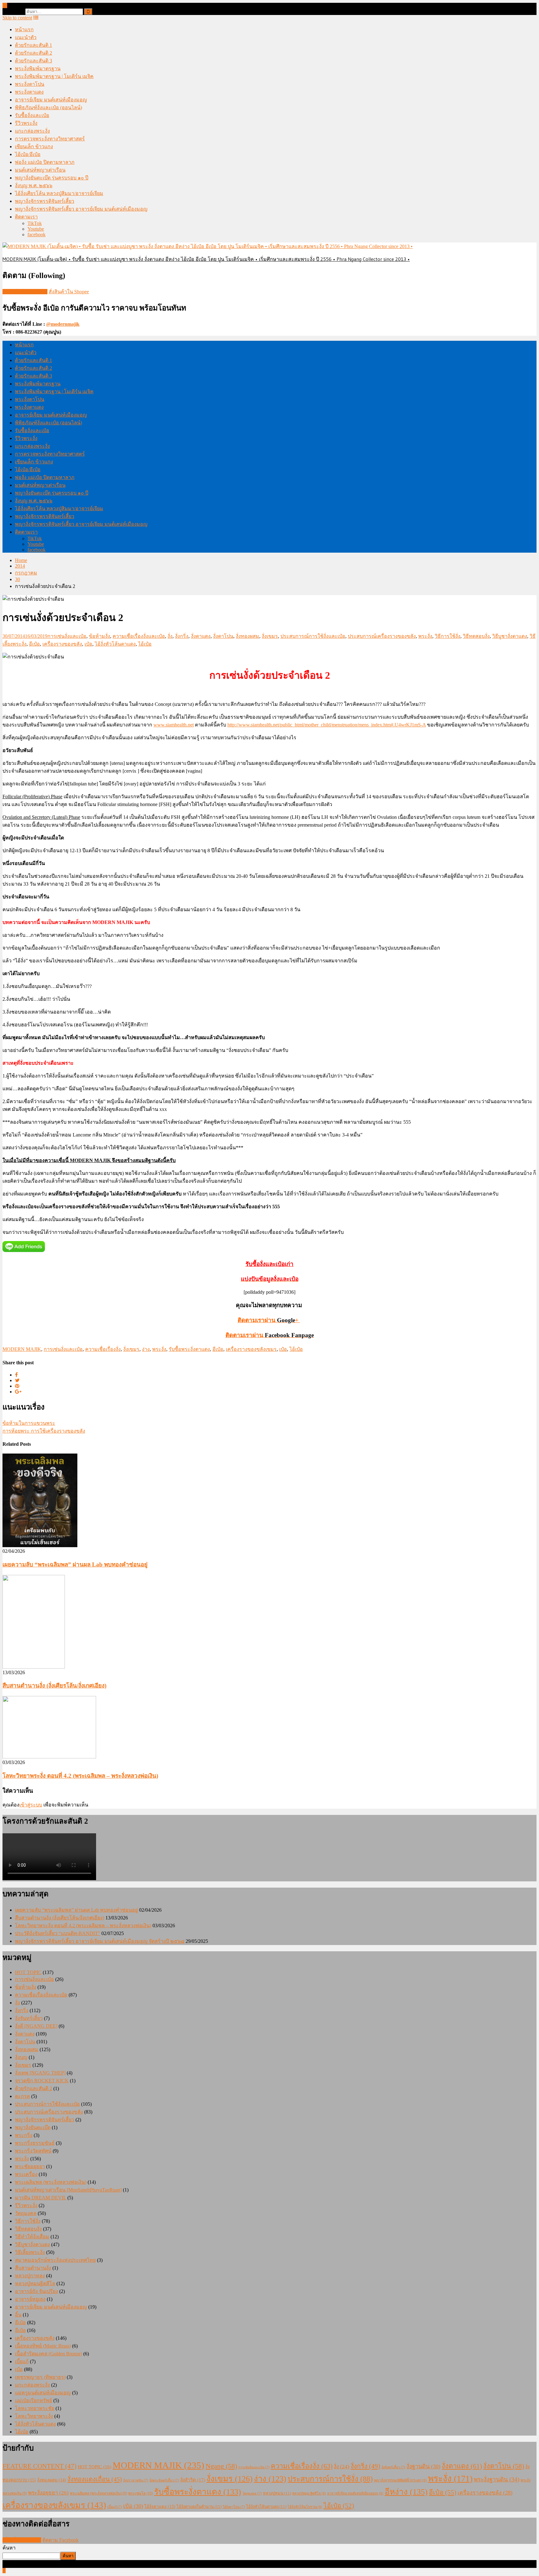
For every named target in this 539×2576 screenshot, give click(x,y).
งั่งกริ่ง (182, 636)
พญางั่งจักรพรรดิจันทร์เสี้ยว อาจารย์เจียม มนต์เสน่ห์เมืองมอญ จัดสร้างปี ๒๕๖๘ (100, 1941)
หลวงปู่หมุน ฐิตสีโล (309, 2493)
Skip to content (17, 18)
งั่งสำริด (193, 2480)
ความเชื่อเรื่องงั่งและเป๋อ (139, 636)
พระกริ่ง (24, 2135)
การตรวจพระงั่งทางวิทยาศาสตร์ (50, 139)
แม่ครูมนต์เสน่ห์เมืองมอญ (43, 2393)
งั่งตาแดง (201, 636)
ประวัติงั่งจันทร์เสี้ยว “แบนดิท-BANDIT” (58, 1933)
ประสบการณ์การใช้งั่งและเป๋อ (313, 636)
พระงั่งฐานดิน (497, 2479)
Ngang (221, 2466)
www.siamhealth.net (174, 725)
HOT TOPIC (28, 1972)
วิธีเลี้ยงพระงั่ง (30, 2252)
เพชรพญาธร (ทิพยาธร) (40, 2377)
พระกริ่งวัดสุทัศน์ (33, 2151)
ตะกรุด (22, 2096)
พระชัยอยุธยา (30, 2166)
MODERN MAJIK (22, 1349)
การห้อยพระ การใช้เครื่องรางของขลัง (44, 1431)
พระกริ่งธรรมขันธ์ (35, 2143)
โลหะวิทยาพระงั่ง (34, 2416)
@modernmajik (63, 324)
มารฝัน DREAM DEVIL (41, 2198)
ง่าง (146, 1349)
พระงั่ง (425, 636)
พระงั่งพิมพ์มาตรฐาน (38, 68)
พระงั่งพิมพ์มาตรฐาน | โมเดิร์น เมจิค (54, 76)
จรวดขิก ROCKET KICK (42, 2081)
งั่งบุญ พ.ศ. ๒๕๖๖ (34, 186)
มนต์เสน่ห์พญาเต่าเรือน (40, 170)
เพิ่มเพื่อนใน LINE (22, 2540)
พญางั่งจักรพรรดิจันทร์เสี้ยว (45, 201)
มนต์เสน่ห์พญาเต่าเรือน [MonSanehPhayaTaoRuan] (68, 2190)
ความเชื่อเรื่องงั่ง (103, 1349)
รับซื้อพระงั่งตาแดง (189, 1349)
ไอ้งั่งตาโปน (234, 2507)
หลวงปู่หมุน (277, 2493)
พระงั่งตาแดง (29, 92)
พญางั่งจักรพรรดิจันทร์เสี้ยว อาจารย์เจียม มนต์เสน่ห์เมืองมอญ (81, 209)
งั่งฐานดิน (423, 2466)
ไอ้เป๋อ (145, 644)
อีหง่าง (406, 2492)
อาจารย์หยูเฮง (30, 2299)
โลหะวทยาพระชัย (35, 2408)
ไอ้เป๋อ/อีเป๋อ (28, 154)
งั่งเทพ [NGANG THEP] (40, 2073)
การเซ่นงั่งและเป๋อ (67, 636)
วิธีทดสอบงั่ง (476, 636)
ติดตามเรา (26, 217)
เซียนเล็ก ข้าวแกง (34, 147)
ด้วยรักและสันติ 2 (34, 53)
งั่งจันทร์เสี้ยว (29, 2018)
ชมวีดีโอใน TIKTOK (25, 292)
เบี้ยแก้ (22, 2361)
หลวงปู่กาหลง (30, 2276)
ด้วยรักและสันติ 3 (34, 61)
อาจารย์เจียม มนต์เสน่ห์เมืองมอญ (51, 100)
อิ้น (18, 2315)
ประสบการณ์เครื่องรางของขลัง (382, 636)
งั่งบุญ (21, 2057)
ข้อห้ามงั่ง (100, 636)
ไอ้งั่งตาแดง (160, 2507)
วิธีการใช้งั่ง (448, 636)
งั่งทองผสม (248, 636)
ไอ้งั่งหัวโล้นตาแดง (115, 644)
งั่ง (170, 636)
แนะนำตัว (26, 37)
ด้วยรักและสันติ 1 (34, 45)
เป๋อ (88, 644)
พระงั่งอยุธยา (48, 2493)
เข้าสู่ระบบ (31, 1805)
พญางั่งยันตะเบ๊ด (33, 2127)
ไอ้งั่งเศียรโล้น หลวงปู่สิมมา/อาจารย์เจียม (59, 193)
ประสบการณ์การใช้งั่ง (330, 2479)
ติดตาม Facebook (61, 2540)
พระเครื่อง (26, 2174)
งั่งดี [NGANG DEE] (36, 2026)
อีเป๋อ (34, 644)
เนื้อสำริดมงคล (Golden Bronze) (49, 2354)
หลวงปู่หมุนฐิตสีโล (35, 2283)
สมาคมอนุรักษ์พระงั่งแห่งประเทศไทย (55, 2260)
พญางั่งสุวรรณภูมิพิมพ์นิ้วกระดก (400, 2480)
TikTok (35, 223)
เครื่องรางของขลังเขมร (251, 1349)
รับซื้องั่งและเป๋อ (32, 115)
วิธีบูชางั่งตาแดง (510, 636)
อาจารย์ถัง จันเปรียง (36, 2291)
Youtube (36, 229)
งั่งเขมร (270, 636)
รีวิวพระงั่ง (26, 123)
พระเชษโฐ (141, 2493)
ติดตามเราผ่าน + (269, 1320)
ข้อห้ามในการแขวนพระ (29, 1423)
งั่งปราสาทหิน (136, 2480)
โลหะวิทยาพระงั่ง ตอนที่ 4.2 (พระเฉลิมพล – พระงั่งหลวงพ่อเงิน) (80, 1776)
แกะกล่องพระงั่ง (32, 131)
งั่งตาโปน (223, 636)
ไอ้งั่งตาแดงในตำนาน (199, 2507)
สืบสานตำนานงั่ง (33, 2268)
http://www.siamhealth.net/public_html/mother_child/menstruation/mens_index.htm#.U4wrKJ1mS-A (327, 725)
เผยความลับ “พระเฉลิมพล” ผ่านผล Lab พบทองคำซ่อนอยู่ (75, 1564)
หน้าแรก (24, 29)
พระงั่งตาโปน (30, 84)
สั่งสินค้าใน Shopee (69, 292)
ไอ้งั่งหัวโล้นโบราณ (305, 2507)
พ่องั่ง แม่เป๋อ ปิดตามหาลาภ (45, 162)
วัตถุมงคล (26, 2213)
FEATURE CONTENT (39, 2466)
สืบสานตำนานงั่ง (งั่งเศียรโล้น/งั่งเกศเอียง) (54, 1686)
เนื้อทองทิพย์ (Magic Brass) (43, 2346)
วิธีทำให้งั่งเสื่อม (32, 2237)
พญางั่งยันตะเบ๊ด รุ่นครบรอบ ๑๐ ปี (52, 178)
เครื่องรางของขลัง (62, 644)
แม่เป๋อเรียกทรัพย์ (34, 2400)
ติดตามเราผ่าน (270, 1335)
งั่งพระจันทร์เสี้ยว (164, 2480)
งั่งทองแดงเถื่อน (95, 2479)
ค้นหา (9, 2548)
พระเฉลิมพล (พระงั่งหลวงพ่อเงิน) (51, 2182)
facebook (36, 235)
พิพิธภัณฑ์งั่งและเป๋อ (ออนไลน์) (49, 108)
